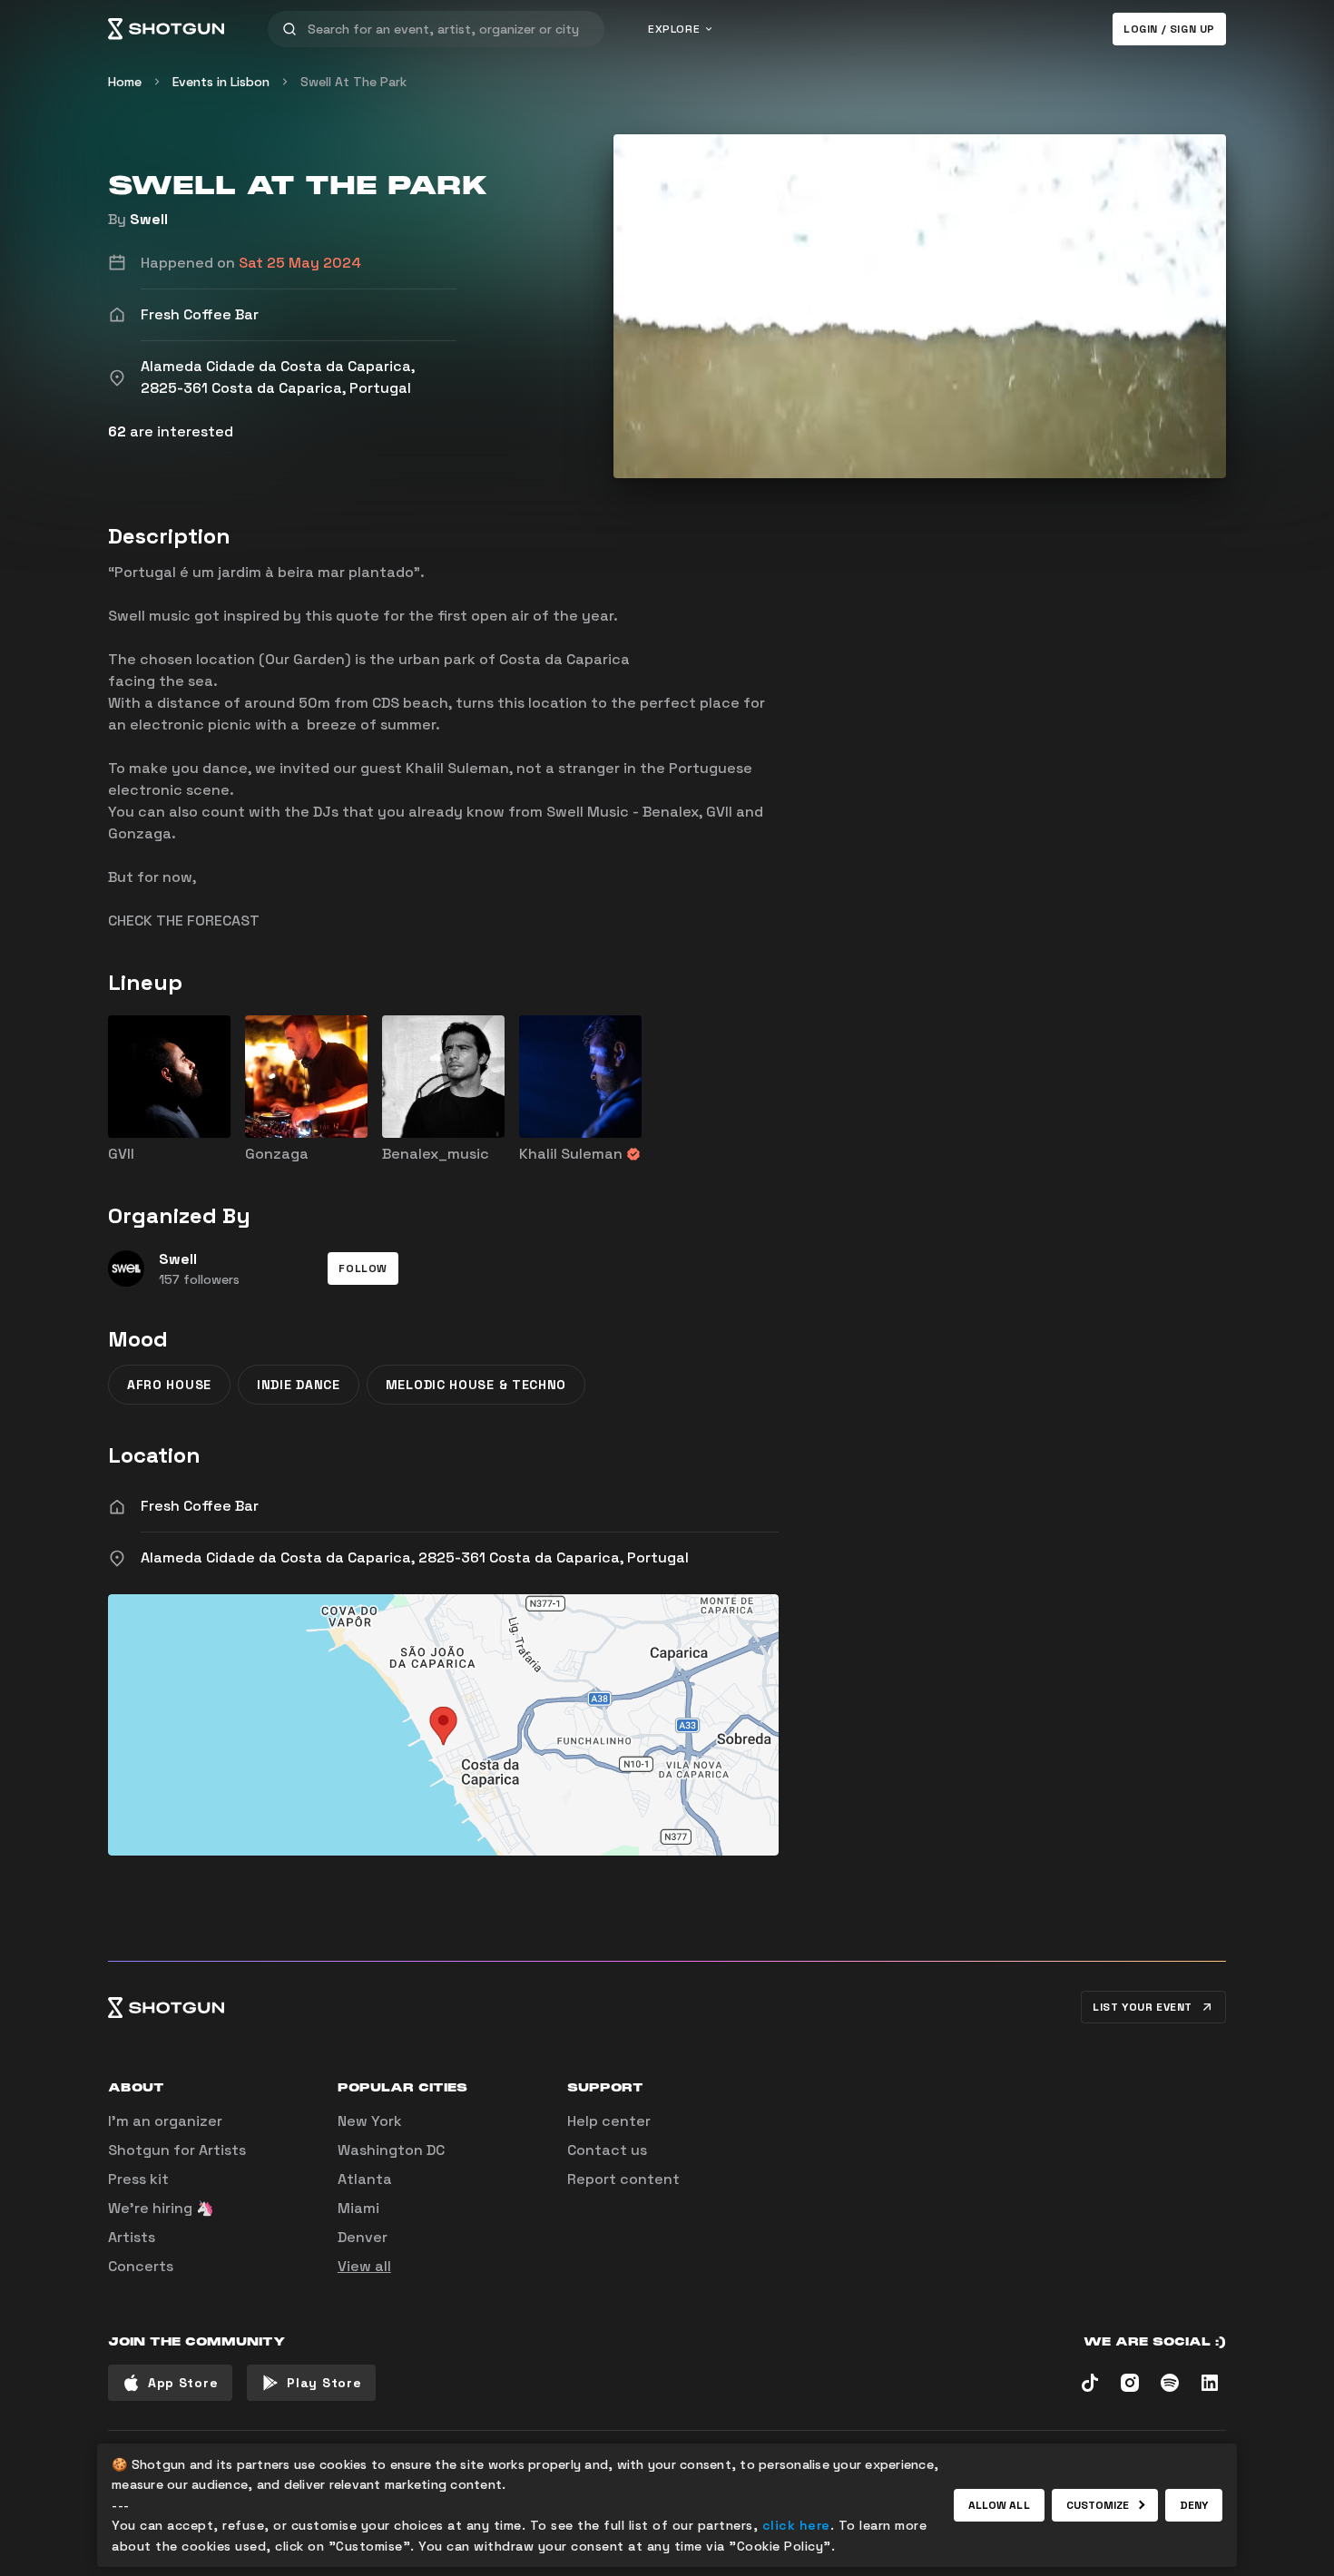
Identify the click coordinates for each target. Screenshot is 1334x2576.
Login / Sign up (1169, 29)
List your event (1143, 2007)
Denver (363, 2237)
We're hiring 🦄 (161, 2208)
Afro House (169, 1385)
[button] (363, 1268)
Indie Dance (299, 1385)
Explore (674, 29)
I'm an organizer (165, 2121)
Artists (132, 2237)
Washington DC (391, 2150)
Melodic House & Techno (476, 1385)
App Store (183, 2383)
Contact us (607, 2150)
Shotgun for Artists (177, 2150)
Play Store (324, 2383)
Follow (363, 1268)
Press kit (138, 2179)
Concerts (141, 2266)
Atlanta (365, 2179)
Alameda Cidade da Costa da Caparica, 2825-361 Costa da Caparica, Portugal (415, 1557)
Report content (623, 2179)
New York (370, 2121)
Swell (149, 219)
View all (364, 2266)
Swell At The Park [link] (353, 82)
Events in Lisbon (221, 82)
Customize (1098, 2505)
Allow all (999, 2505)
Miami (358, 2208)
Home (125, 82)
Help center (609, 2121)
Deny (1194, 2505)
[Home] (166, 29)
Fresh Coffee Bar (200, 1506)
